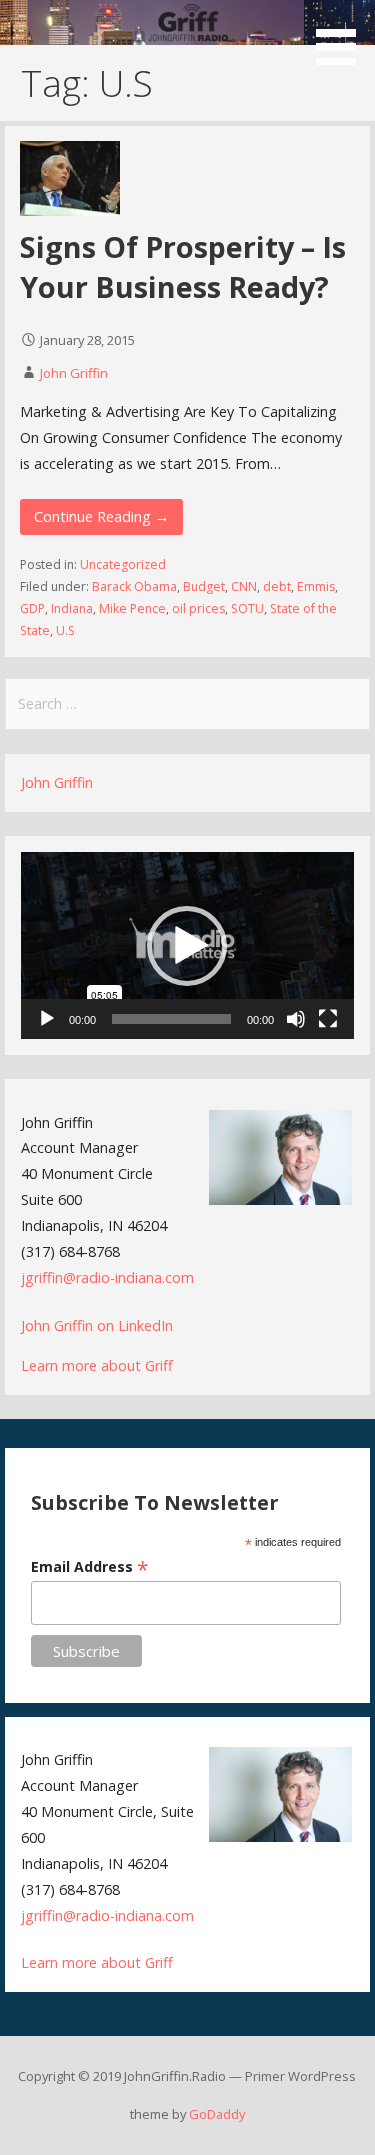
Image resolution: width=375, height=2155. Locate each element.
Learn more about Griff (97, 1365)
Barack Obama (134, 586)
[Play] (47, 1019)
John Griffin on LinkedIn (97, 1325)
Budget (204, 586)
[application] (187, 945)
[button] (343, 36)
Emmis (316, 586)
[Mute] (296, 1019)
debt (277, 586)
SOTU (247, 608)
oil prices (198, 608)
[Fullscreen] (328, 1019)
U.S (65, 630)
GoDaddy (217, 2114)
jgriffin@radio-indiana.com (107, 1277)
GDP (32, 608)
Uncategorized (123, 564)
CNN (244, 586)
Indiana (72, 608)
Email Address (90, 1566)
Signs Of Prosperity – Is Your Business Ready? (183, 266)
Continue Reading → (101, 516)
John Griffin (74, 373)
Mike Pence (132, 608)
